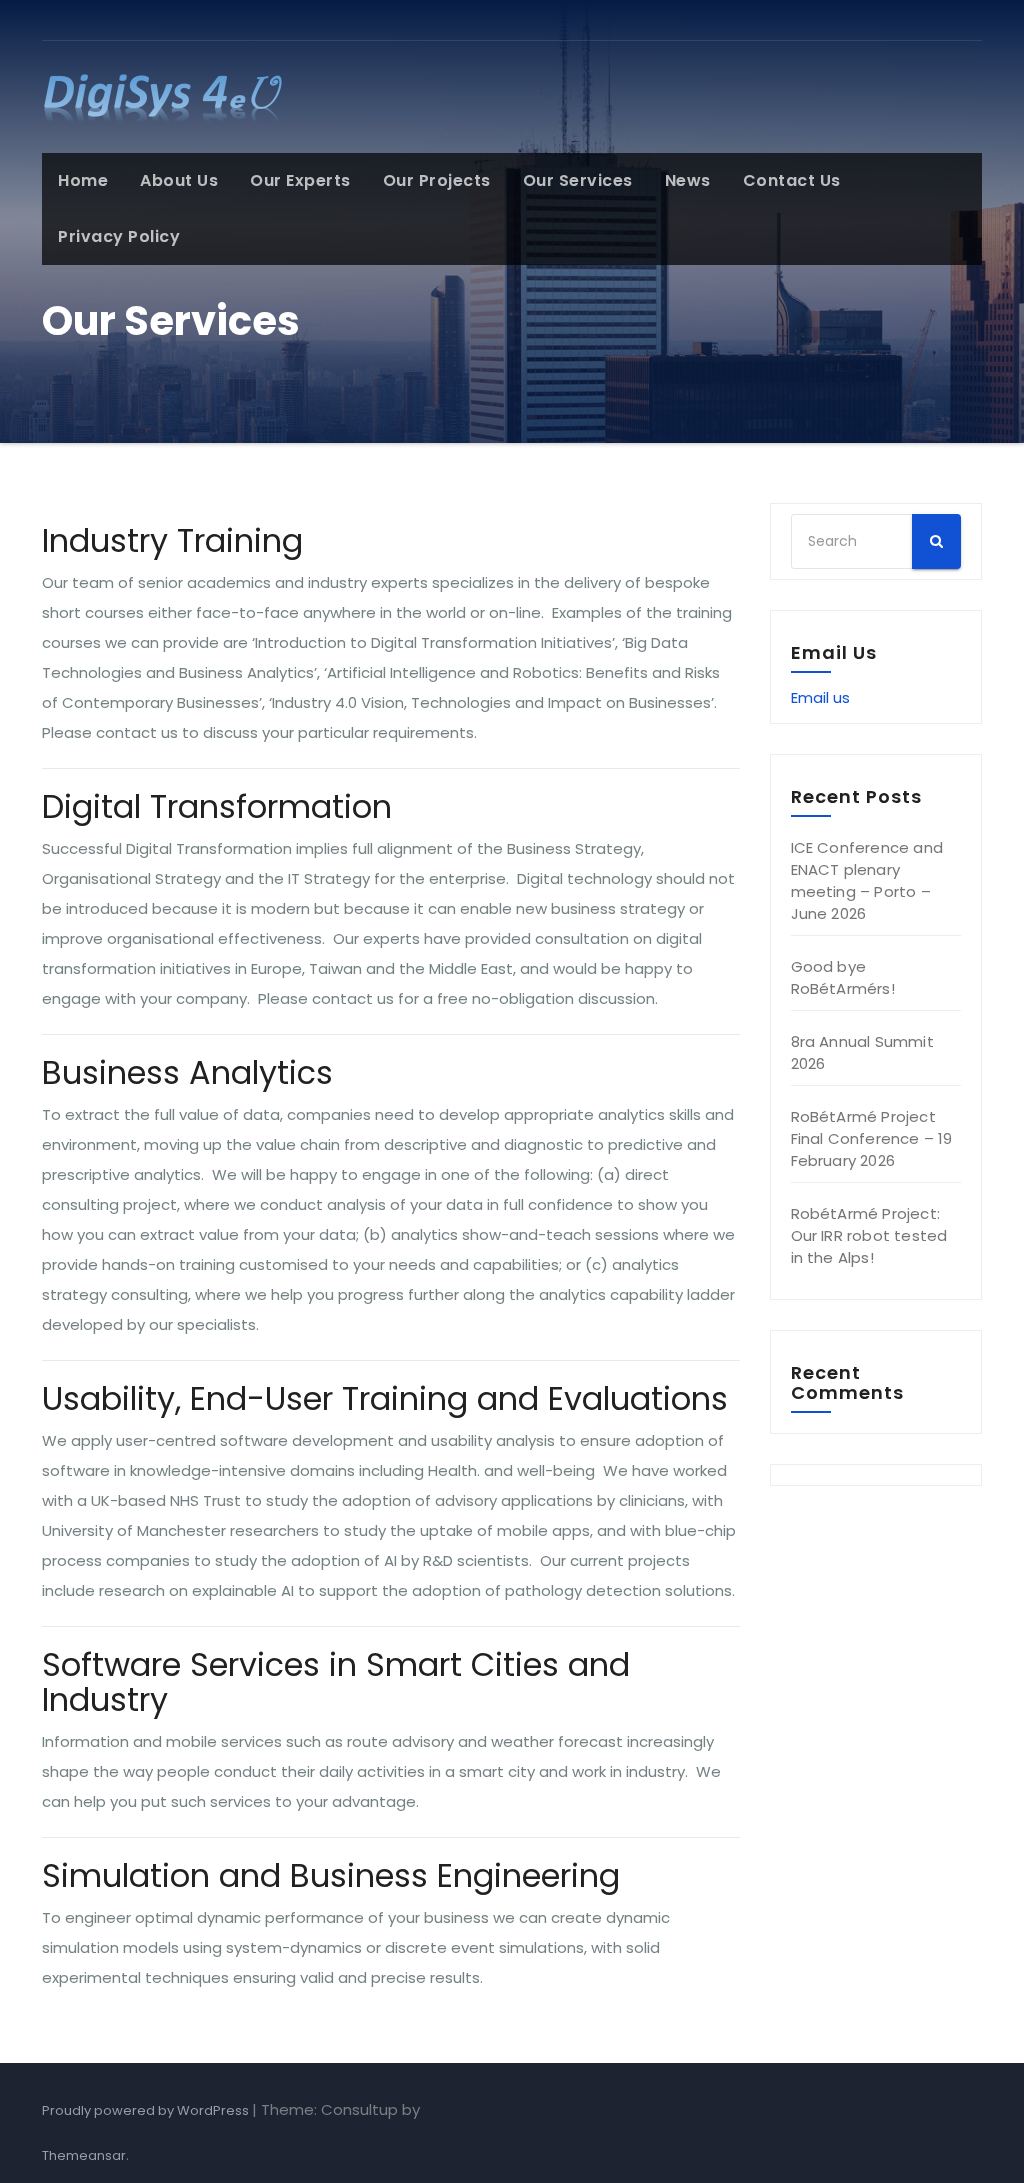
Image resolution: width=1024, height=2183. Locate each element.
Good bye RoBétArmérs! (843, 977)
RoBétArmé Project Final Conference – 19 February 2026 (872, 1138)
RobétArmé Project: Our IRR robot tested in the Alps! (869, 1235)
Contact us (792, 180)
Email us (820, 697)
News (688, 180)
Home (83, 180)
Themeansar (84, 2155)
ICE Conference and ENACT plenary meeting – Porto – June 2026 (867, 880)
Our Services (578, 180)
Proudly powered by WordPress (147, 2110)
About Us (179, 180)
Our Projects (437, 180)
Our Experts (300, 180)
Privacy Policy (119, 236)
